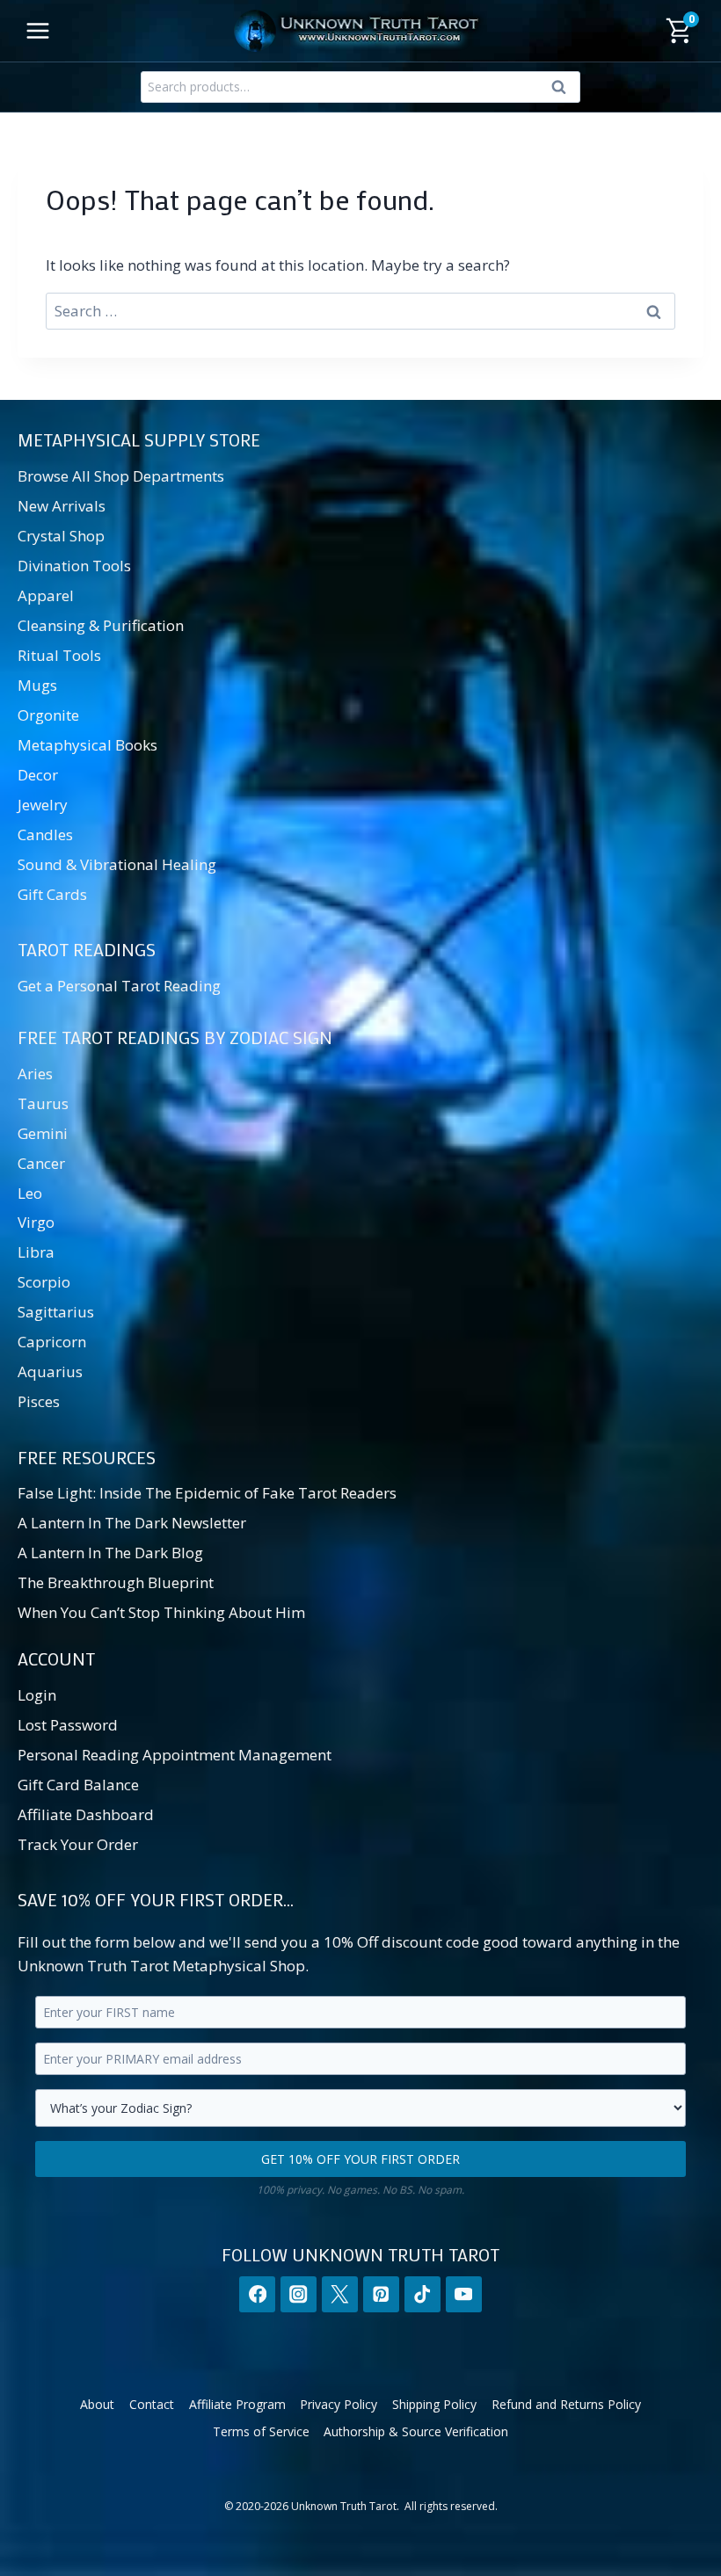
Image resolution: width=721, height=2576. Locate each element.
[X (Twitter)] (340, 2294)
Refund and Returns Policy (566, 2404)
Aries (35, 1074)
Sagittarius (56, 1312)
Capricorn (52, 1342)
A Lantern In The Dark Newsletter (132, 1523)
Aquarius (50, 1371)
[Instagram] (299, 2294)
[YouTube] (464, 2294)
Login (37, 1695)
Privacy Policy (339, 2404)
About (97, 2404)
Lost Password (68, 1725)
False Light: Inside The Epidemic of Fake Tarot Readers (207, 1493)
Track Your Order (78, 1844)
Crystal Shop (61, 536)
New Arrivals (62, 506)
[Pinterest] (381, 2294)
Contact (152, 2404)
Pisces (39, 1401)
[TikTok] (422, 2294)
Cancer (41, 1163)
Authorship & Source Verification (416, 2431)
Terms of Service (261, 2431)
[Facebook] (257, 2294)
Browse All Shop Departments (121, 476)
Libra (36, 1252)
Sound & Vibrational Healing (117, 864)
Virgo (36, 1222)
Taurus (43, 1103)
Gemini (43, 1133)
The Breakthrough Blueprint (116, 1582)
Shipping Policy (434, 2404)
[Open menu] (38, 30)
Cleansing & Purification (101, 625)
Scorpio (44, 1282)
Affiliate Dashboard (86, 1814)
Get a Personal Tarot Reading (119, 986)
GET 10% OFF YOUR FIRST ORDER (360, 2159)
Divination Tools (74, 566)
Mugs (37, 685)
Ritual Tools (59, 655)
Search (564, 91)
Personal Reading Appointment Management (175, 1755)
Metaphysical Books (87, 745)
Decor (38, 775)
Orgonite (48, 715)
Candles (45, 834)
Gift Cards (52, 894)
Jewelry (43, 805)
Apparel (46, 595)
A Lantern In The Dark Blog (110, 1553)
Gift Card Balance (78, 1785)
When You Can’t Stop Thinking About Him (161, 1612)
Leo (30, 1193)
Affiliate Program (237, 2404)
